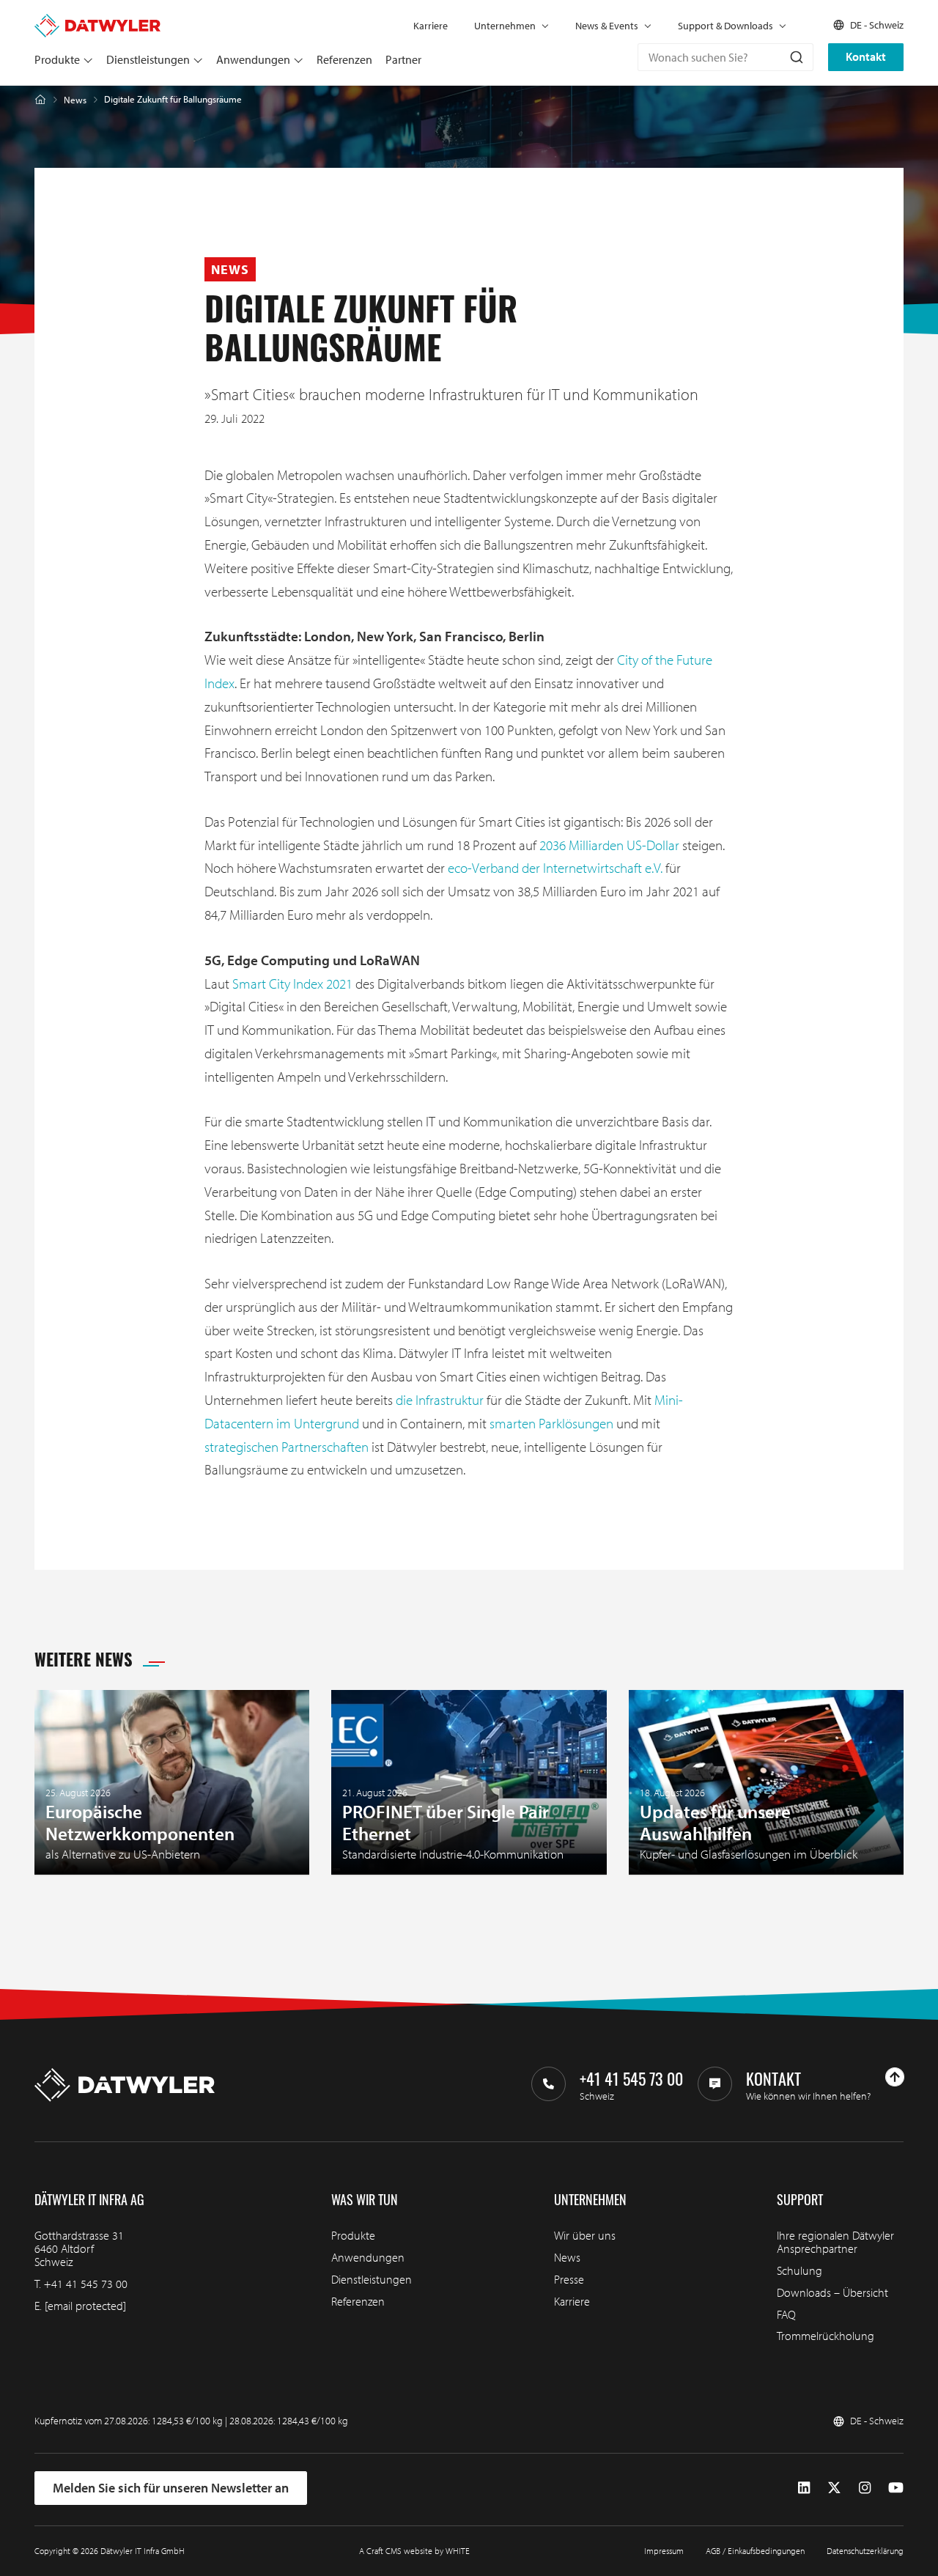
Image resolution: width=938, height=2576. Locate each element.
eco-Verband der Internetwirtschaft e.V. (555, 868)
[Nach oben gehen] (895, 2077)
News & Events (607, 26)
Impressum (664, 2551)
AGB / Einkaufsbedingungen (755, 2551)
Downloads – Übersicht (832, 2292)
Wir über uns (585, 2235)
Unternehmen (505, 26)
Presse (569, 2279)
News (75, 100)
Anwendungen (253, 59)
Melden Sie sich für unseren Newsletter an (171, 2488)
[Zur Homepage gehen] (97, 21)
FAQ (786, 2314)
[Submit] (795, 57)
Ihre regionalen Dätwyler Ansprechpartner (835, 2242)
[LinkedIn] (804, 2487)
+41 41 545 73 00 (86, 2284)
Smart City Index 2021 (292, 983)
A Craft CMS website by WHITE (414, 2551)
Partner (403, 59)
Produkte (57, 59)
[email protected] (85, 2306)
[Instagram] (865, 2487)
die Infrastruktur (440, 1400)
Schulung (799, 2270)
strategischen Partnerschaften (287, 1447)
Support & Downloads (725, 26)
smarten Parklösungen (551, 1423)
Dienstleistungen (148, 59)
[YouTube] (896, 2487)
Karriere (431, 26)
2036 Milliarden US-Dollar (609, 845)
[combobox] (725, 57)
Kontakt (866, 56)
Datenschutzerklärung (865, 2551)
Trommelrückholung (826, 2336)
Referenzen (344, 59)
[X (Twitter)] (834, 2487)
